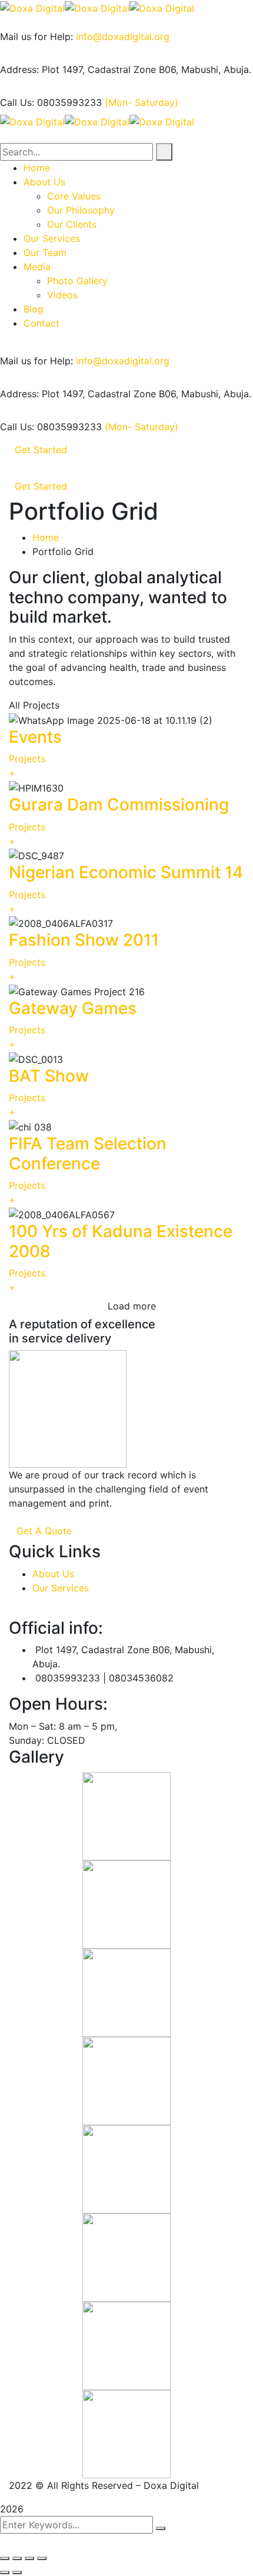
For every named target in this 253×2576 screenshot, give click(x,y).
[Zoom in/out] (42, 2558)
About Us (53, 1574)
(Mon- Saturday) (142, 102)
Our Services (61, 1588)
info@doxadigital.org (123, 36)
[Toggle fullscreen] (29, 2558)
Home (46, 537)
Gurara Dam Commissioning (119, 805)
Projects (27, 759)
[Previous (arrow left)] (5, 2572)
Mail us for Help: (36, 36)
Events (35, 737)
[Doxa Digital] (32, 7)
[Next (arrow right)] (17, 2572)
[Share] (17, 2558)
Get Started (41, 450)
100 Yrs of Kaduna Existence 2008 (121, 1241)
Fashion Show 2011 (84, 940)
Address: (19, 69)
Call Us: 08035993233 (51, 102)
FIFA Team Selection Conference (88, 1154)
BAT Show (49, 1076)
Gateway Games (73, 1008)
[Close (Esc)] (5, 2558)
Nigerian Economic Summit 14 (126, 872)
